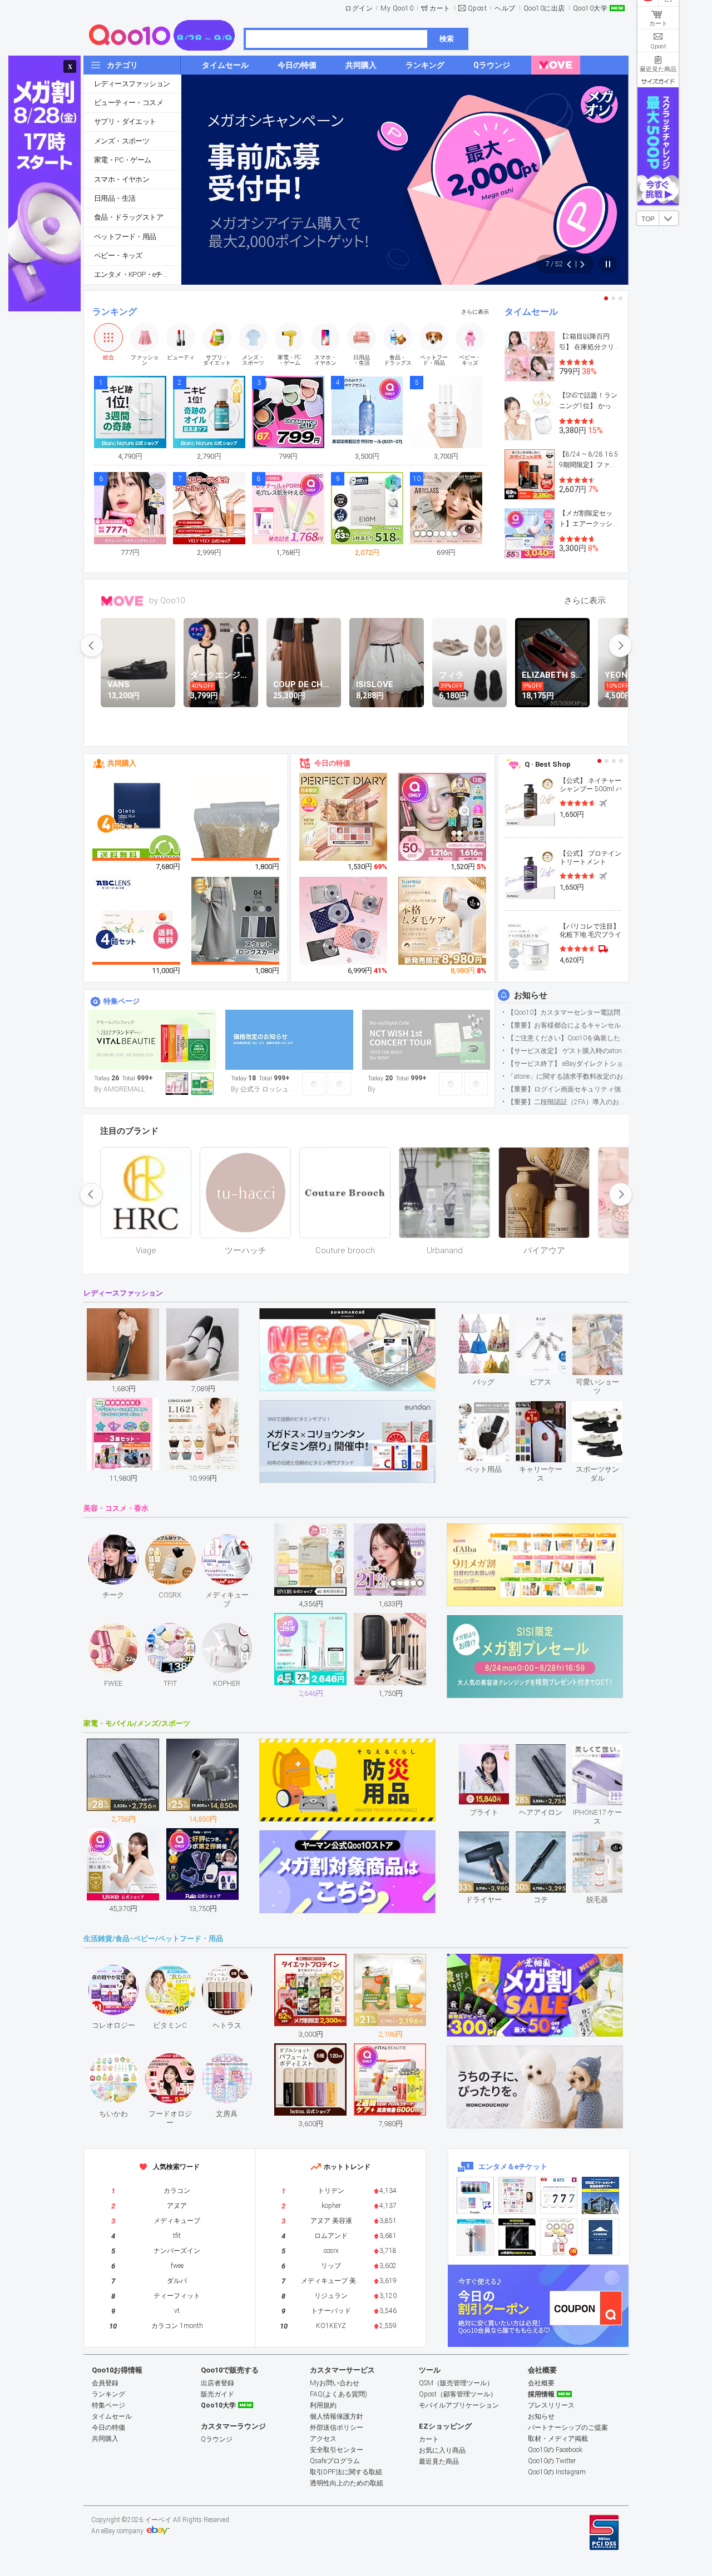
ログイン (359, 8)
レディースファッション (132, 84)
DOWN (669, 218)
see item (493, 1322)
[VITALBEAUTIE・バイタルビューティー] (152, 1040)
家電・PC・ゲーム (123, 160)
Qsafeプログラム (335, 2461)
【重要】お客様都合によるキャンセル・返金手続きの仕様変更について (568, 1025)
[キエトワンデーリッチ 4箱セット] (137, 817)
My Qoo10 (397, 8)
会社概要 (541, 2383)
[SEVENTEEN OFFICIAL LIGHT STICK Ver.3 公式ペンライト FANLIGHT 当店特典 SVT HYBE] (475, 2237)
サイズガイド (658, 81)
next (620, 646)
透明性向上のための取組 (347, 2483)
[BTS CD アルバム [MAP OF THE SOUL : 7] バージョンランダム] (559, 2195)
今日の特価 (332, 763)
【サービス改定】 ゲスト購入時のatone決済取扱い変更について (568, 1051)
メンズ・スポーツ (122, 141)
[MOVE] (556, 65)
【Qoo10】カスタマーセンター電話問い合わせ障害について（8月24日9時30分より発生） (568, 1012)
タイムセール (531, 312)
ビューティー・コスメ (128, 103)
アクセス (323, 2439)
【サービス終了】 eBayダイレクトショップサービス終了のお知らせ (568, 1064)
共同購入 (122, 763)
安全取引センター (337, 2450)
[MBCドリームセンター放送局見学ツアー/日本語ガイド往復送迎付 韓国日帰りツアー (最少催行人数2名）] (600, 2195)
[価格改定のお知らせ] (289, 1040)
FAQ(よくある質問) (338, 2394)
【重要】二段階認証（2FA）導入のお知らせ (568, 1102)
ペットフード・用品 (125, 237)
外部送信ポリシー (337, 2428)
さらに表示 (475, 312)
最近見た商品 (439, 2461)
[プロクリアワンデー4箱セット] (137, 921)
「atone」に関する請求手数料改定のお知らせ (568, 1076)
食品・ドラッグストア (128, 217)
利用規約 (323, 2405)
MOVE (122, 601)
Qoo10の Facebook (555, 2450)
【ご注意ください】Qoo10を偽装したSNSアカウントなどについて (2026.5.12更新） (568, 1038)
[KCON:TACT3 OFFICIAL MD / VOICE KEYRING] (475, 2195)
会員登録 (105, 2383)
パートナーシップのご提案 (568, 2428)
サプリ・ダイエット (125, 121)
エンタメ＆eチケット (513, 2166)
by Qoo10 (167, 600)
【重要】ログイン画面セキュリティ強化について (568, 1089)
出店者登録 (217, 2383)
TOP (648, 219)
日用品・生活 (115, 198)
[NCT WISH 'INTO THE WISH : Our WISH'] (426, 1040)
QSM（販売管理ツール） (456, 2383)
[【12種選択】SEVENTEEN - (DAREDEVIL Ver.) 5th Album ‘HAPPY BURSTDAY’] (517, 2237)
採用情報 (541, 2394)
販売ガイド (217, 2394)
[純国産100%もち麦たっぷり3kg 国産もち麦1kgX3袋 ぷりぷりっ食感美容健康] (236, 832)
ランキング (115, 312)
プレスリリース (551, 2405)
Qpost (478, 8)
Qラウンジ (217, 2439)
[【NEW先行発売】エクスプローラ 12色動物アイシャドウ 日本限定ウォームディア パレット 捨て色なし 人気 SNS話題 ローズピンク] (344, 817)
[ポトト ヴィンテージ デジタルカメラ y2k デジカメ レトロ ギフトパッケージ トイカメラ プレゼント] (344, 921)
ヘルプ (505, 8)
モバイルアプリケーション (459, 2405)
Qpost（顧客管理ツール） (458, 2394)
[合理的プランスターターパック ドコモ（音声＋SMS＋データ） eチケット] (600, 2237)
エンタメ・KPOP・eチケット (137, 274)
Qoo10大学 (590, 8)
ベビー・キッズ (118, 255)
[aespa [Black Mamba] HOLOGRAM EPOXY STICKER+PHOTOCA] (517, 2195)
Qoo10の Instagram (557, 2472)
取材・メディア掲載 (558, 2439)
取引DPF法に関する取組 (346, 2472)
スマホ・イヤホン (122, 179)
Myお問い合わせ (335, 2383)
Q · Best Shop (548, 764)
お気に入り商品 (442, 2450)
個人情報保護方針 (337, 2416)
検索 (447, 39)
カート (440, 8)
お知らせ (531, 995)
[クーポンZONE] (538, 2306)
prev (92, 646)
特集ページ (122, 1001)
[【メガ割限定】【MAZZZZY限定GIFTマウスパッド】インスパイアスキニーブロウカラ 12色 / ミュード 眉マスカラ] (443, 817)
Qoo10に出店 (544, 8)
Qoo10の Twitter (552, 2461)
